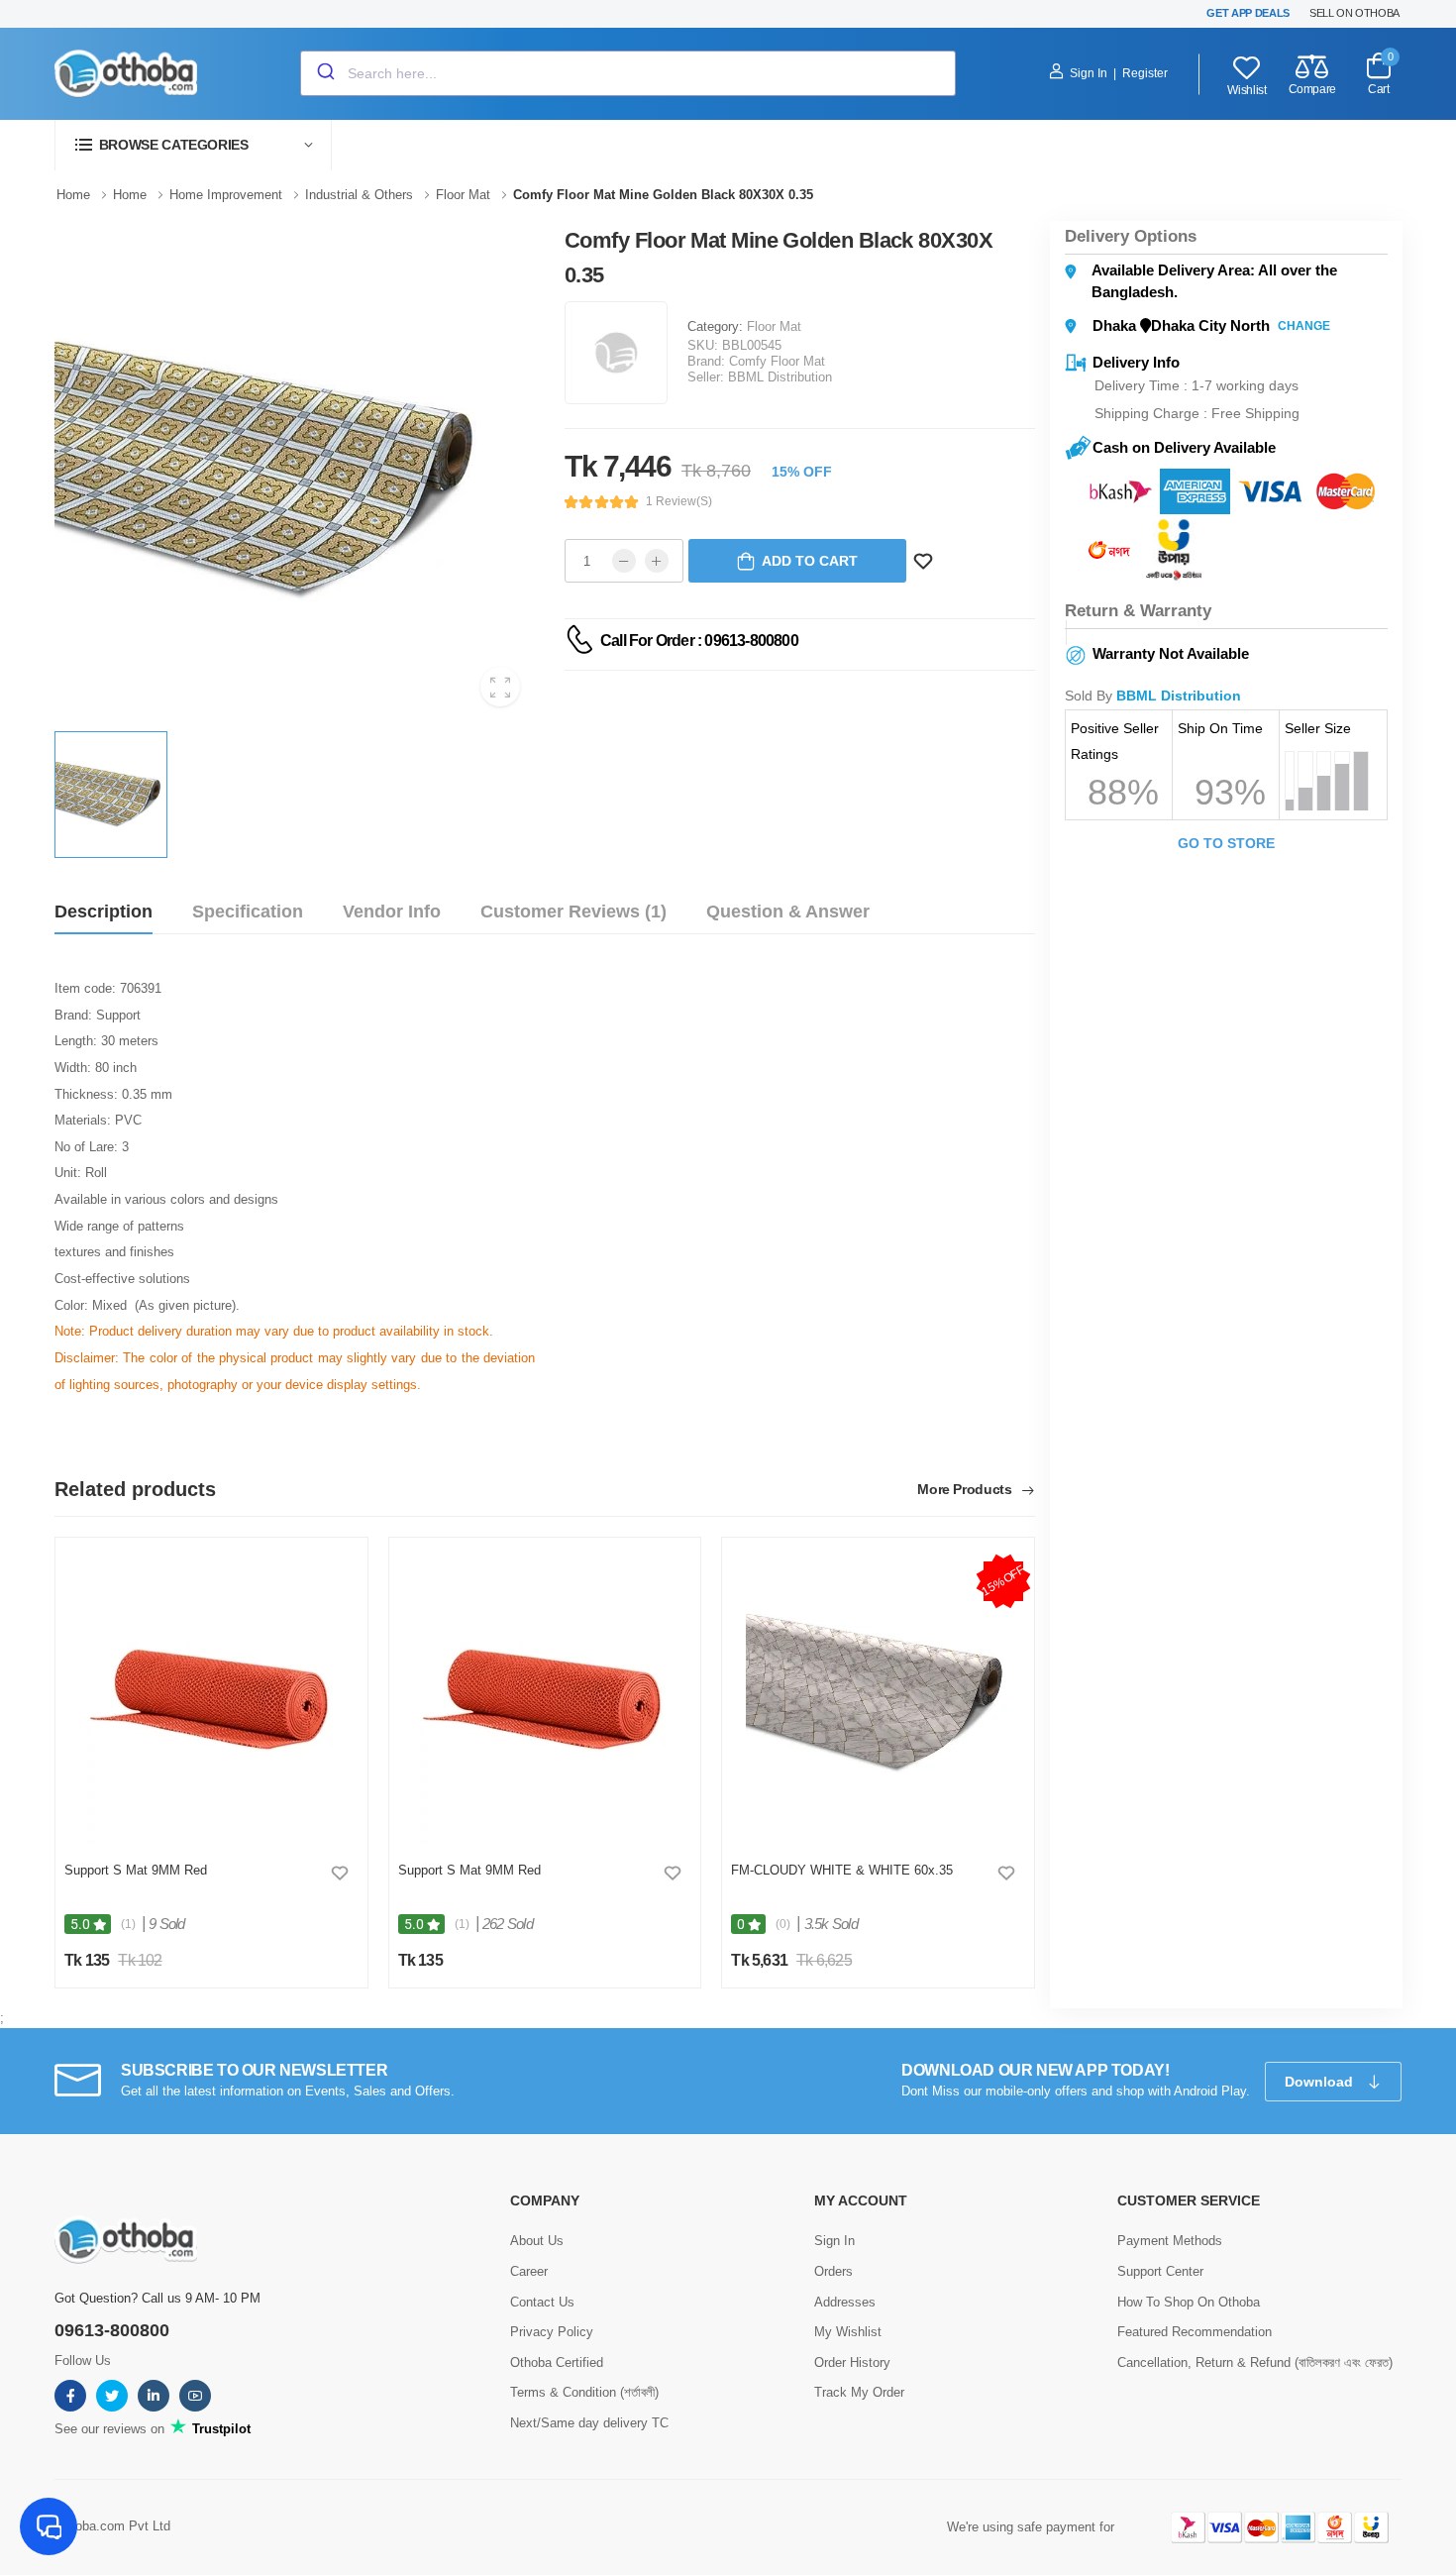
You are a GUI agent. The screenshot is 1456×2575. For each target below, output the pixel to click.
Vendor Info (392, 912)
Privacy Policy (552, 2332)
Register (1145, 73)
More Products (966, 1490)
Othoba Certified (557, 2362)
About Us (537, 2241)
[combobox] (628, 73)
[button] (193, 145)
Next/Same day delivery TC (589, 2423)
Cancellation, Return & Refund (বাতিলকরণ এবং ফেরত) (1255, 2362)
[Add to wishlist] (340, 1873)
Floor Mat (774, 326)
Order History (852, 2362)
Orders (833, 2271)
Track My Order (859, 2392)
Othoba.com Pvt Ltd (112, 2526)
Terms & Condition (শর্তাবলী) (584, 2392)
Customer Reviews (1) (573, 912)
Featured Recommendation (1195, 2332)
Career (529, 2271)
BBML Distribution (780, 377)
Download (1321, 2082)
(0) (783, 1924)
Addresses (845, 2302)
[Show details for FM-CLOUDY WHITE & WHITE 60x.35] (878, 1695)
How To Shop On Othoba (1189, 2302)
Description (104, 912)
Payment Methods (1170, 2241)
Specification (248, 912)
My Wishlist (848, 2332)
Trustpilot (219, 2429)
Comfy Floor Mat (777, 361)
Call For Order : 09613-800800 (699, 641)
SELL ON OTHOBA (1354, 13)
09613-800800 (112, 2330)
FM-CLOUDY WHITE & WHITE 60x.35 (842, 1870)
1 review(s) (679, 501)
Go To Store (1226, 843)
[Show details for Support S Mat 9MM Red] (211, 1695)
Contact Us (542, 2302)
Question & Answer (788, 912)
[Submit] (324, 73)
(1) (128, 1924)
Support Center (1160, 2271)
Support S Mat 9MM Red (136, 1870)
